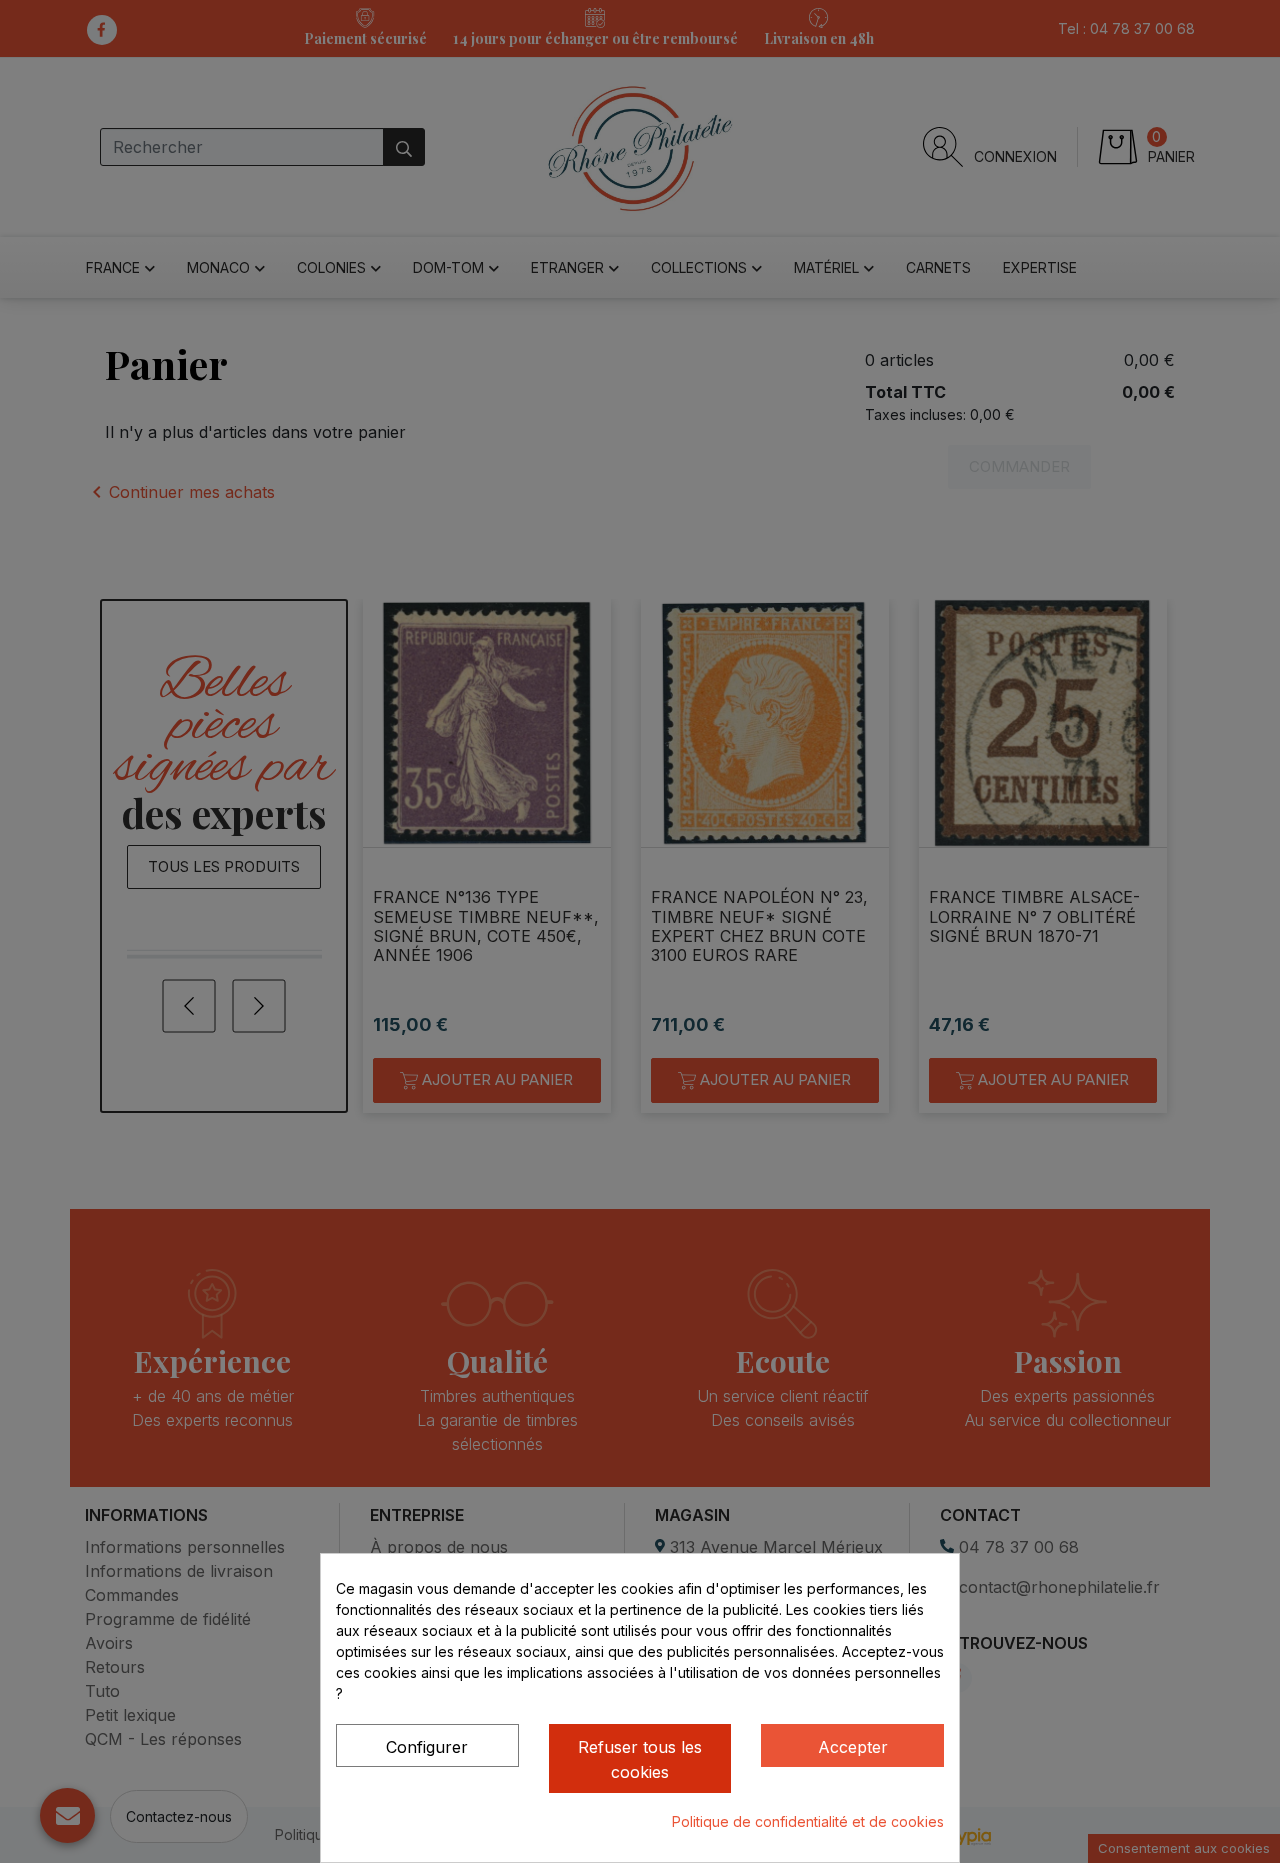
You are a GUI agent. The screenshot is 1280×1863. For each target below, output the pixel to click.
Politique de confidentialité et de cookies (808, 1821)
